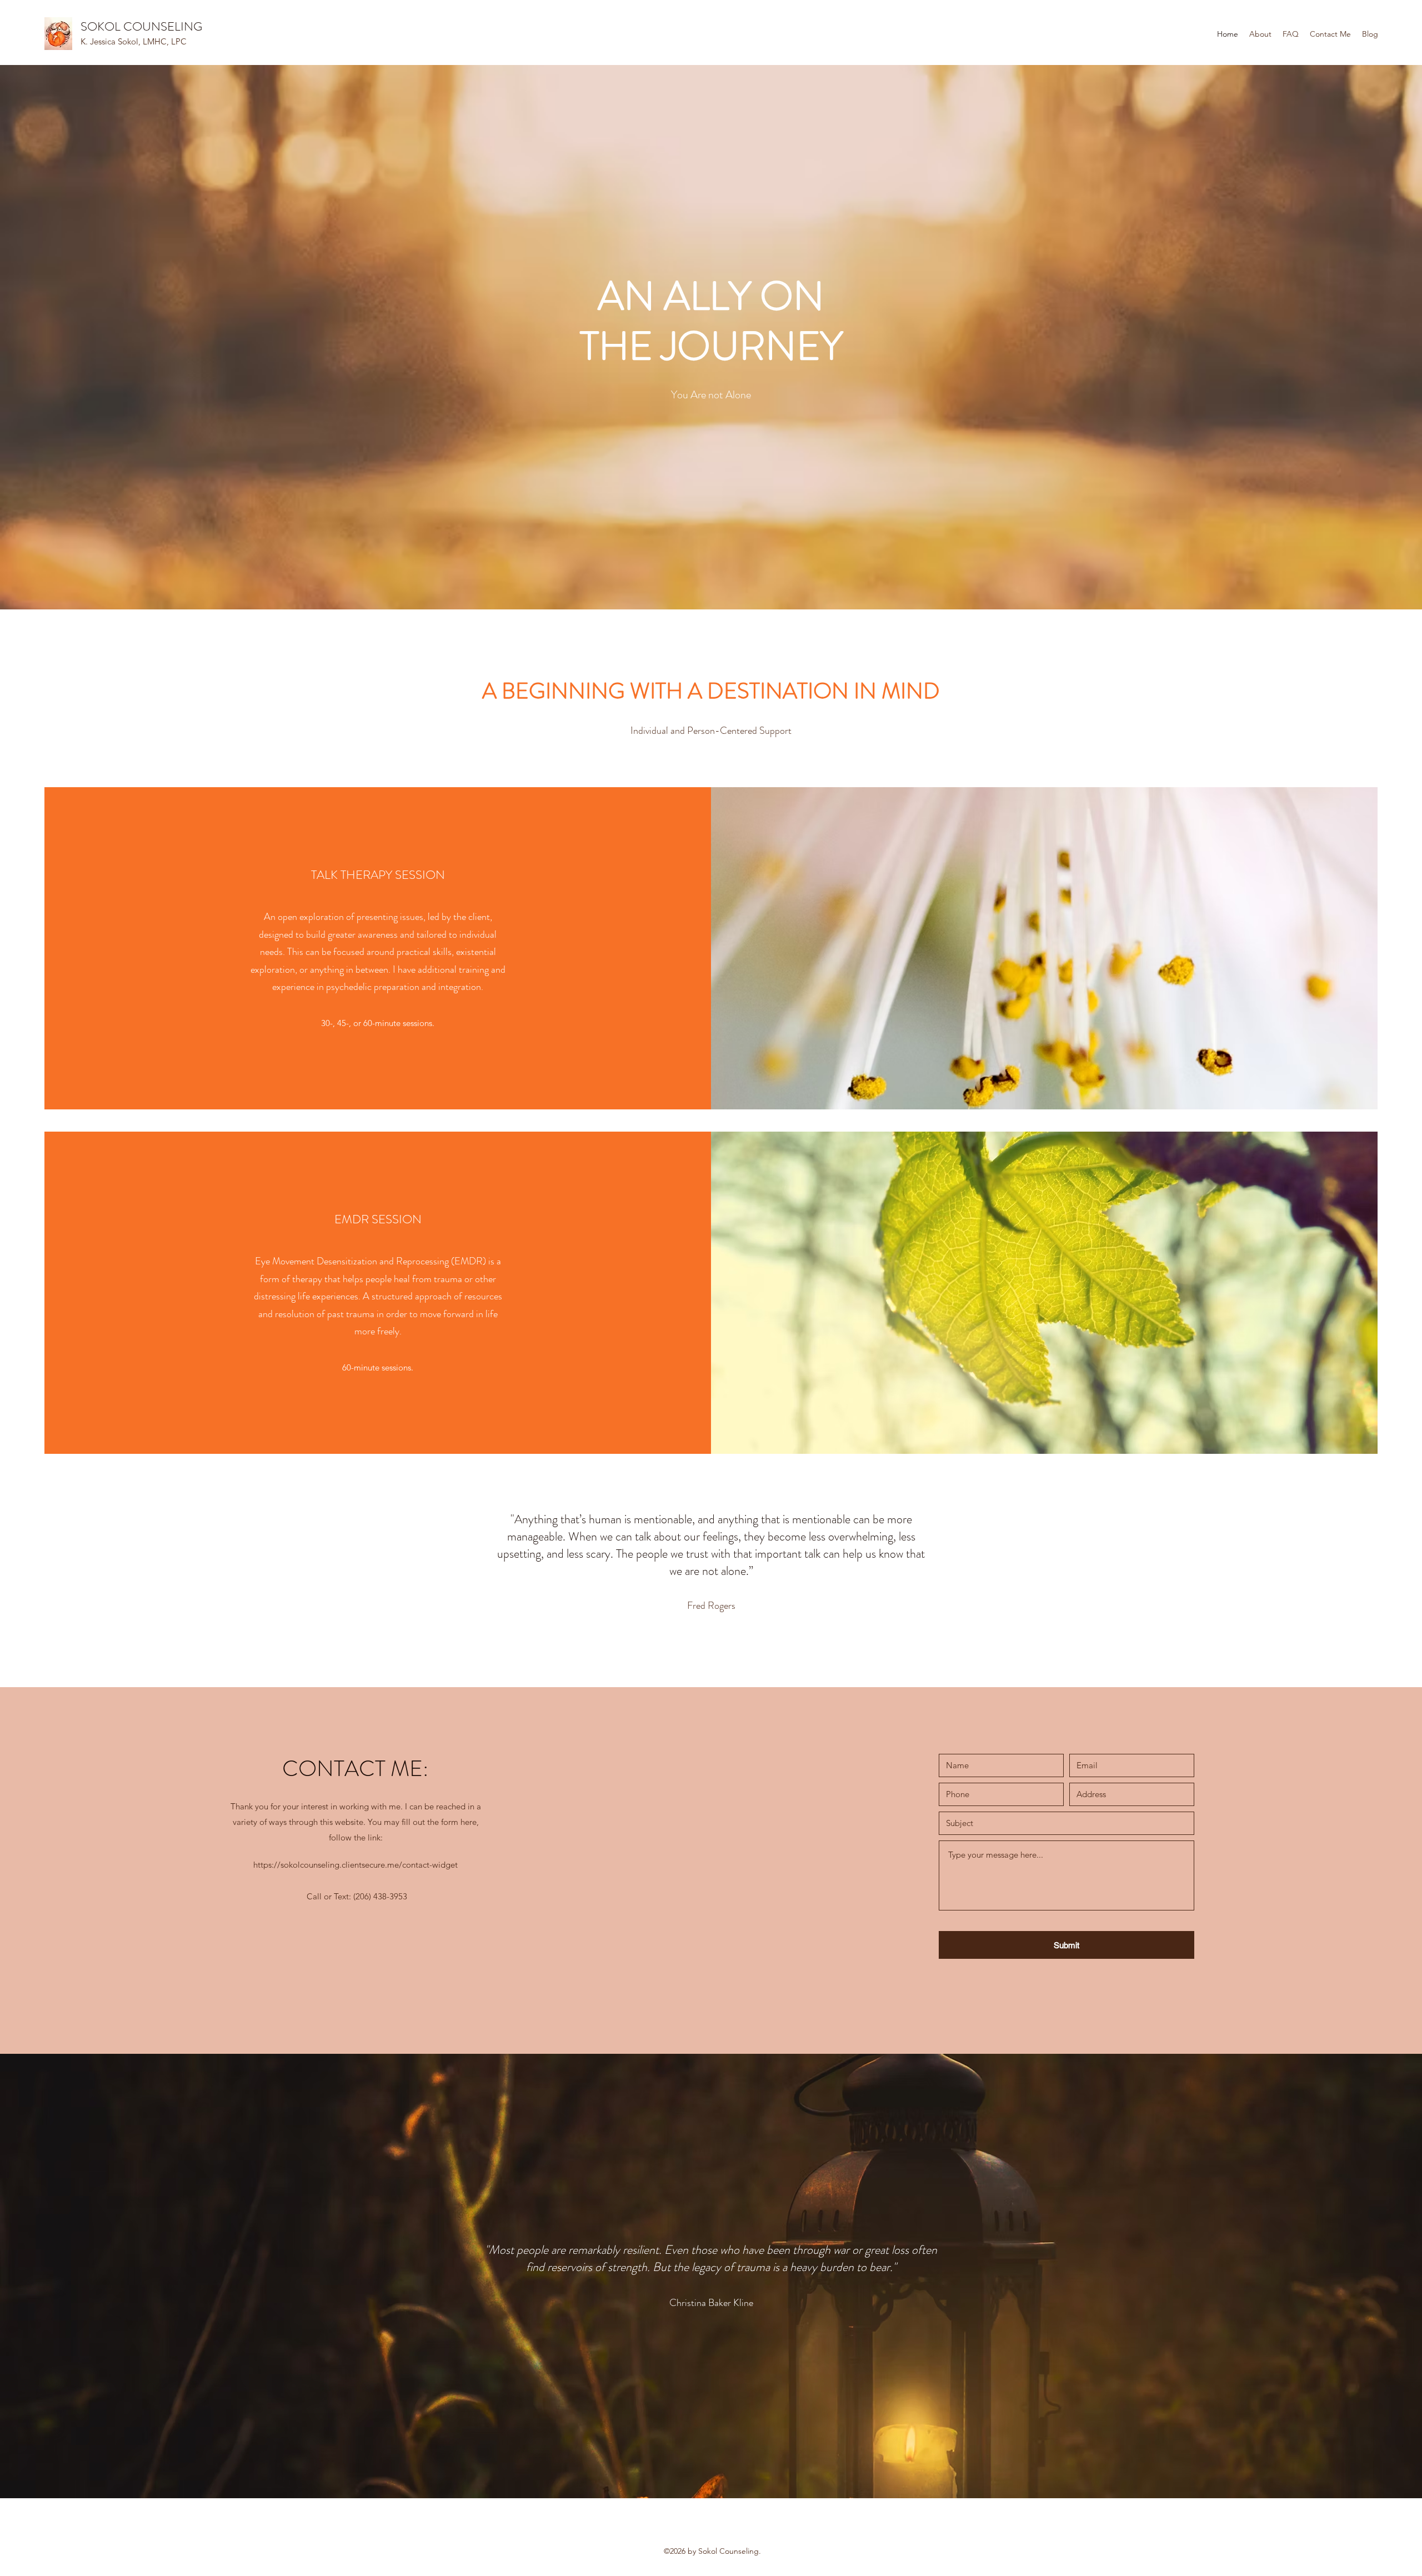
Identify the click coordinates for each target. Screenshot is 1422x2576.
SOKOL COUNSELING (141, 26)
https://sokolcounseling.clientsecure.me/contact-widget (355, 1865)
